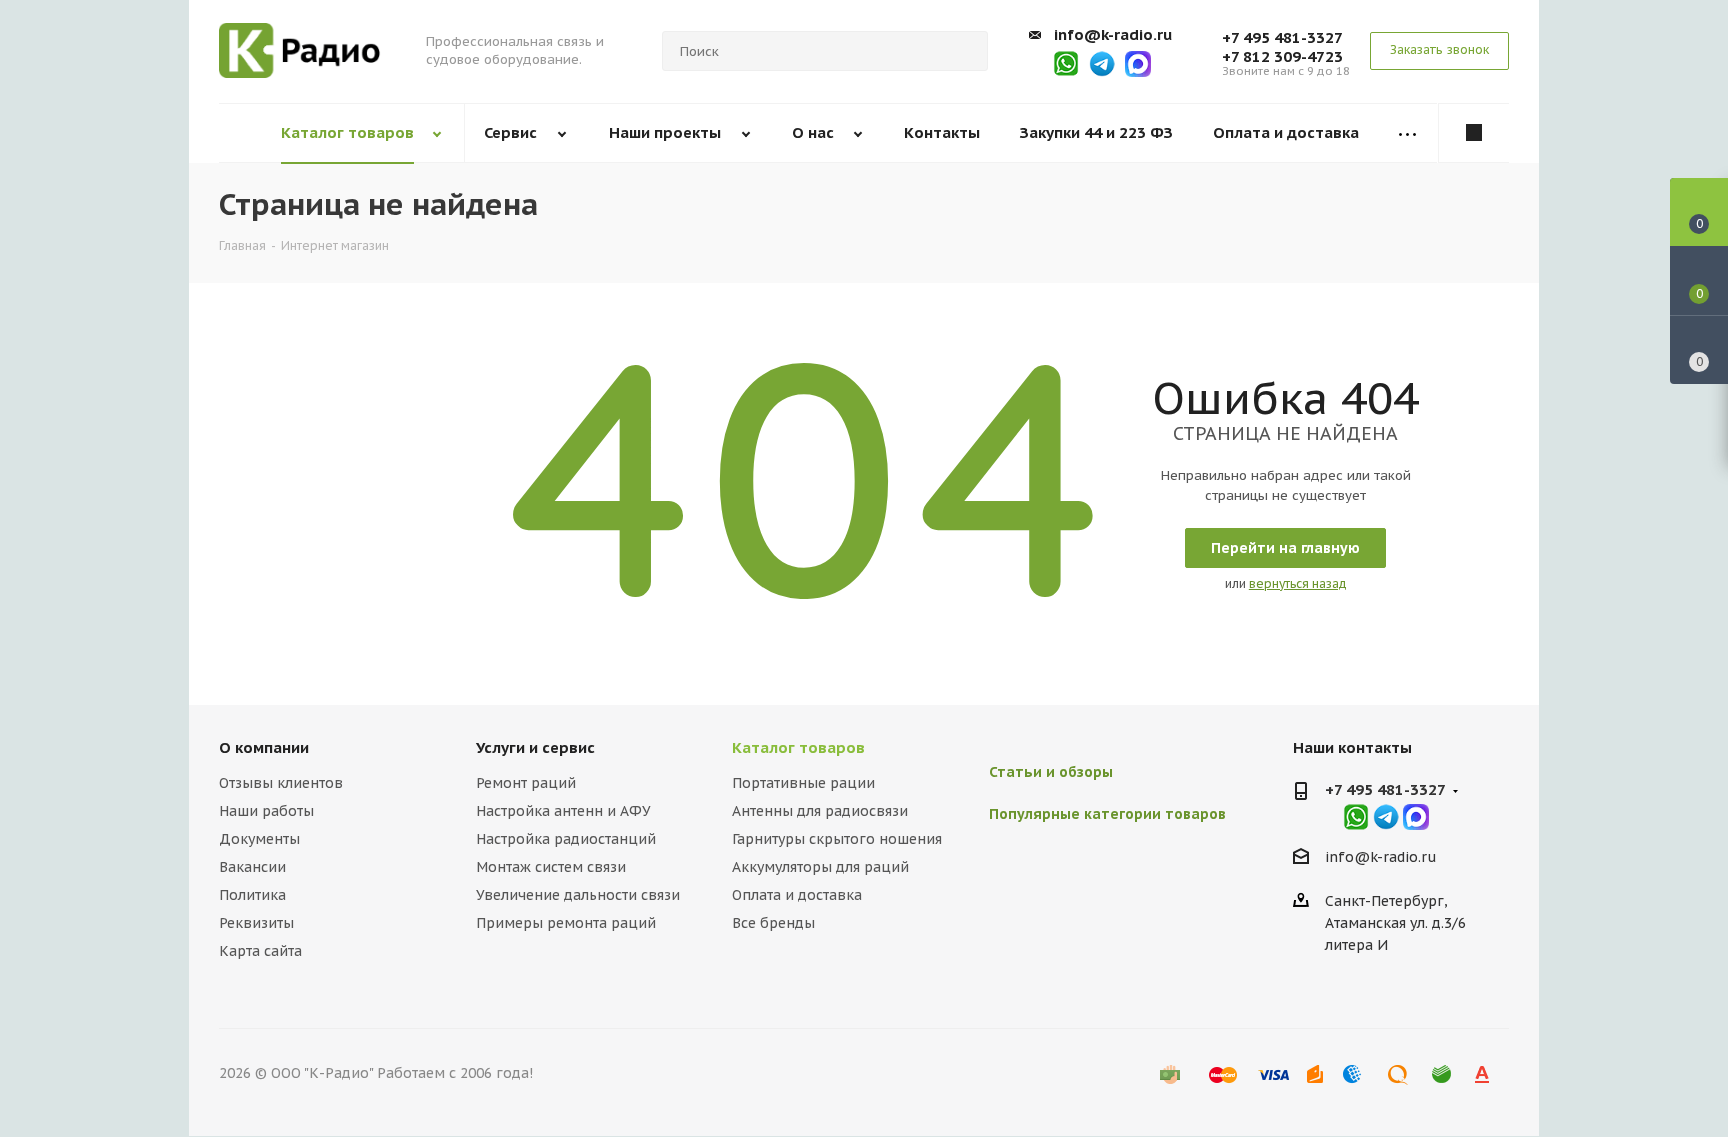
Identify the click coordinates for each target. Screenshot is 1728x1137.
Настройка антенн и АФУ (563, 811)
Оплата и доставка (797, 895)
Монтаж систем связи (551, 867)
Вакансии (252, 867)
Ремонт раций (526, 783)
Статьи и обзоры (1051, 772)
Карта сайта (260, 951)
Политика (252, 895)
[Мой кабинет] (1474, 133)
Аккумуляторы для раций (820, 867)
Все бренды (773, 923)
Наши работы (266, 811)
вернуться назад (1298, 583)
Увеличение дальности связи (578, 895)
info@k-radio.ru (1113, 34)
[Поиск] (964, 51)
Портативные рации (803, 783)
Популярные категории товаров (1107, 814)
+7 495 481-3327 (1282, 37)
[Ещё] (1408, 133)
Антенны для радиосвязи (820, 811)
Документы (259, 839)
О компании (264, 747)
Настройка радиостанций (566, 839)
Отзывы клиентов (281, 783)
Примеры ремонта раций (566, 923)
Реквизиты (256, 923)
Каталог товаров (798, 747)
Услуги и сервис (535, 747)
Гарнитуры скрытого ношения (837, 839)
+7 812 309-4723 (1282, 56)
